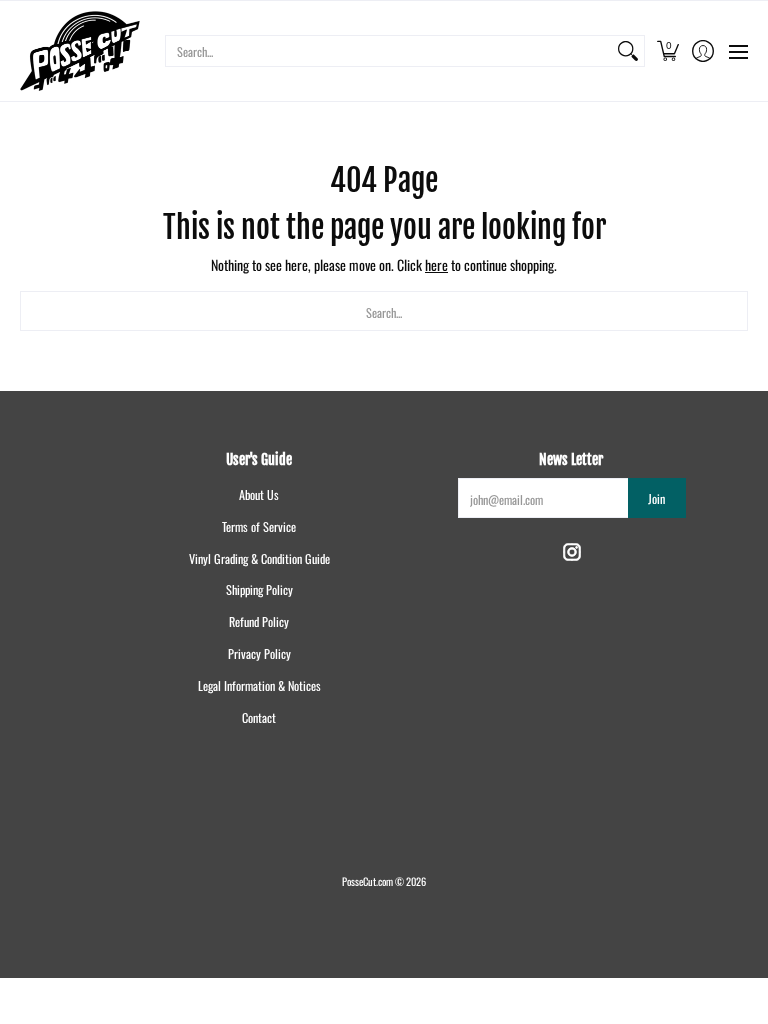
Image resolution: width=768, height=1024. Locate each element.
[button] (667, 51)
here (436, 264)
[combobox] (389, 51)
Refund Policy (259, 621)
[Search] (628, 51)
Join (656, 498)
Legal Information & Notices (259, 685)
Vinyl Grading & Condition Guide (259, 558)
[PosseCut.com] (80, 51)
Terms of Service (259, 526)
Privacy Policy (259, 653)
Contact (259, 717)
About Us (259, 494)
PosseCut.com (367, 881)
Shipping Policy (259, 589)
